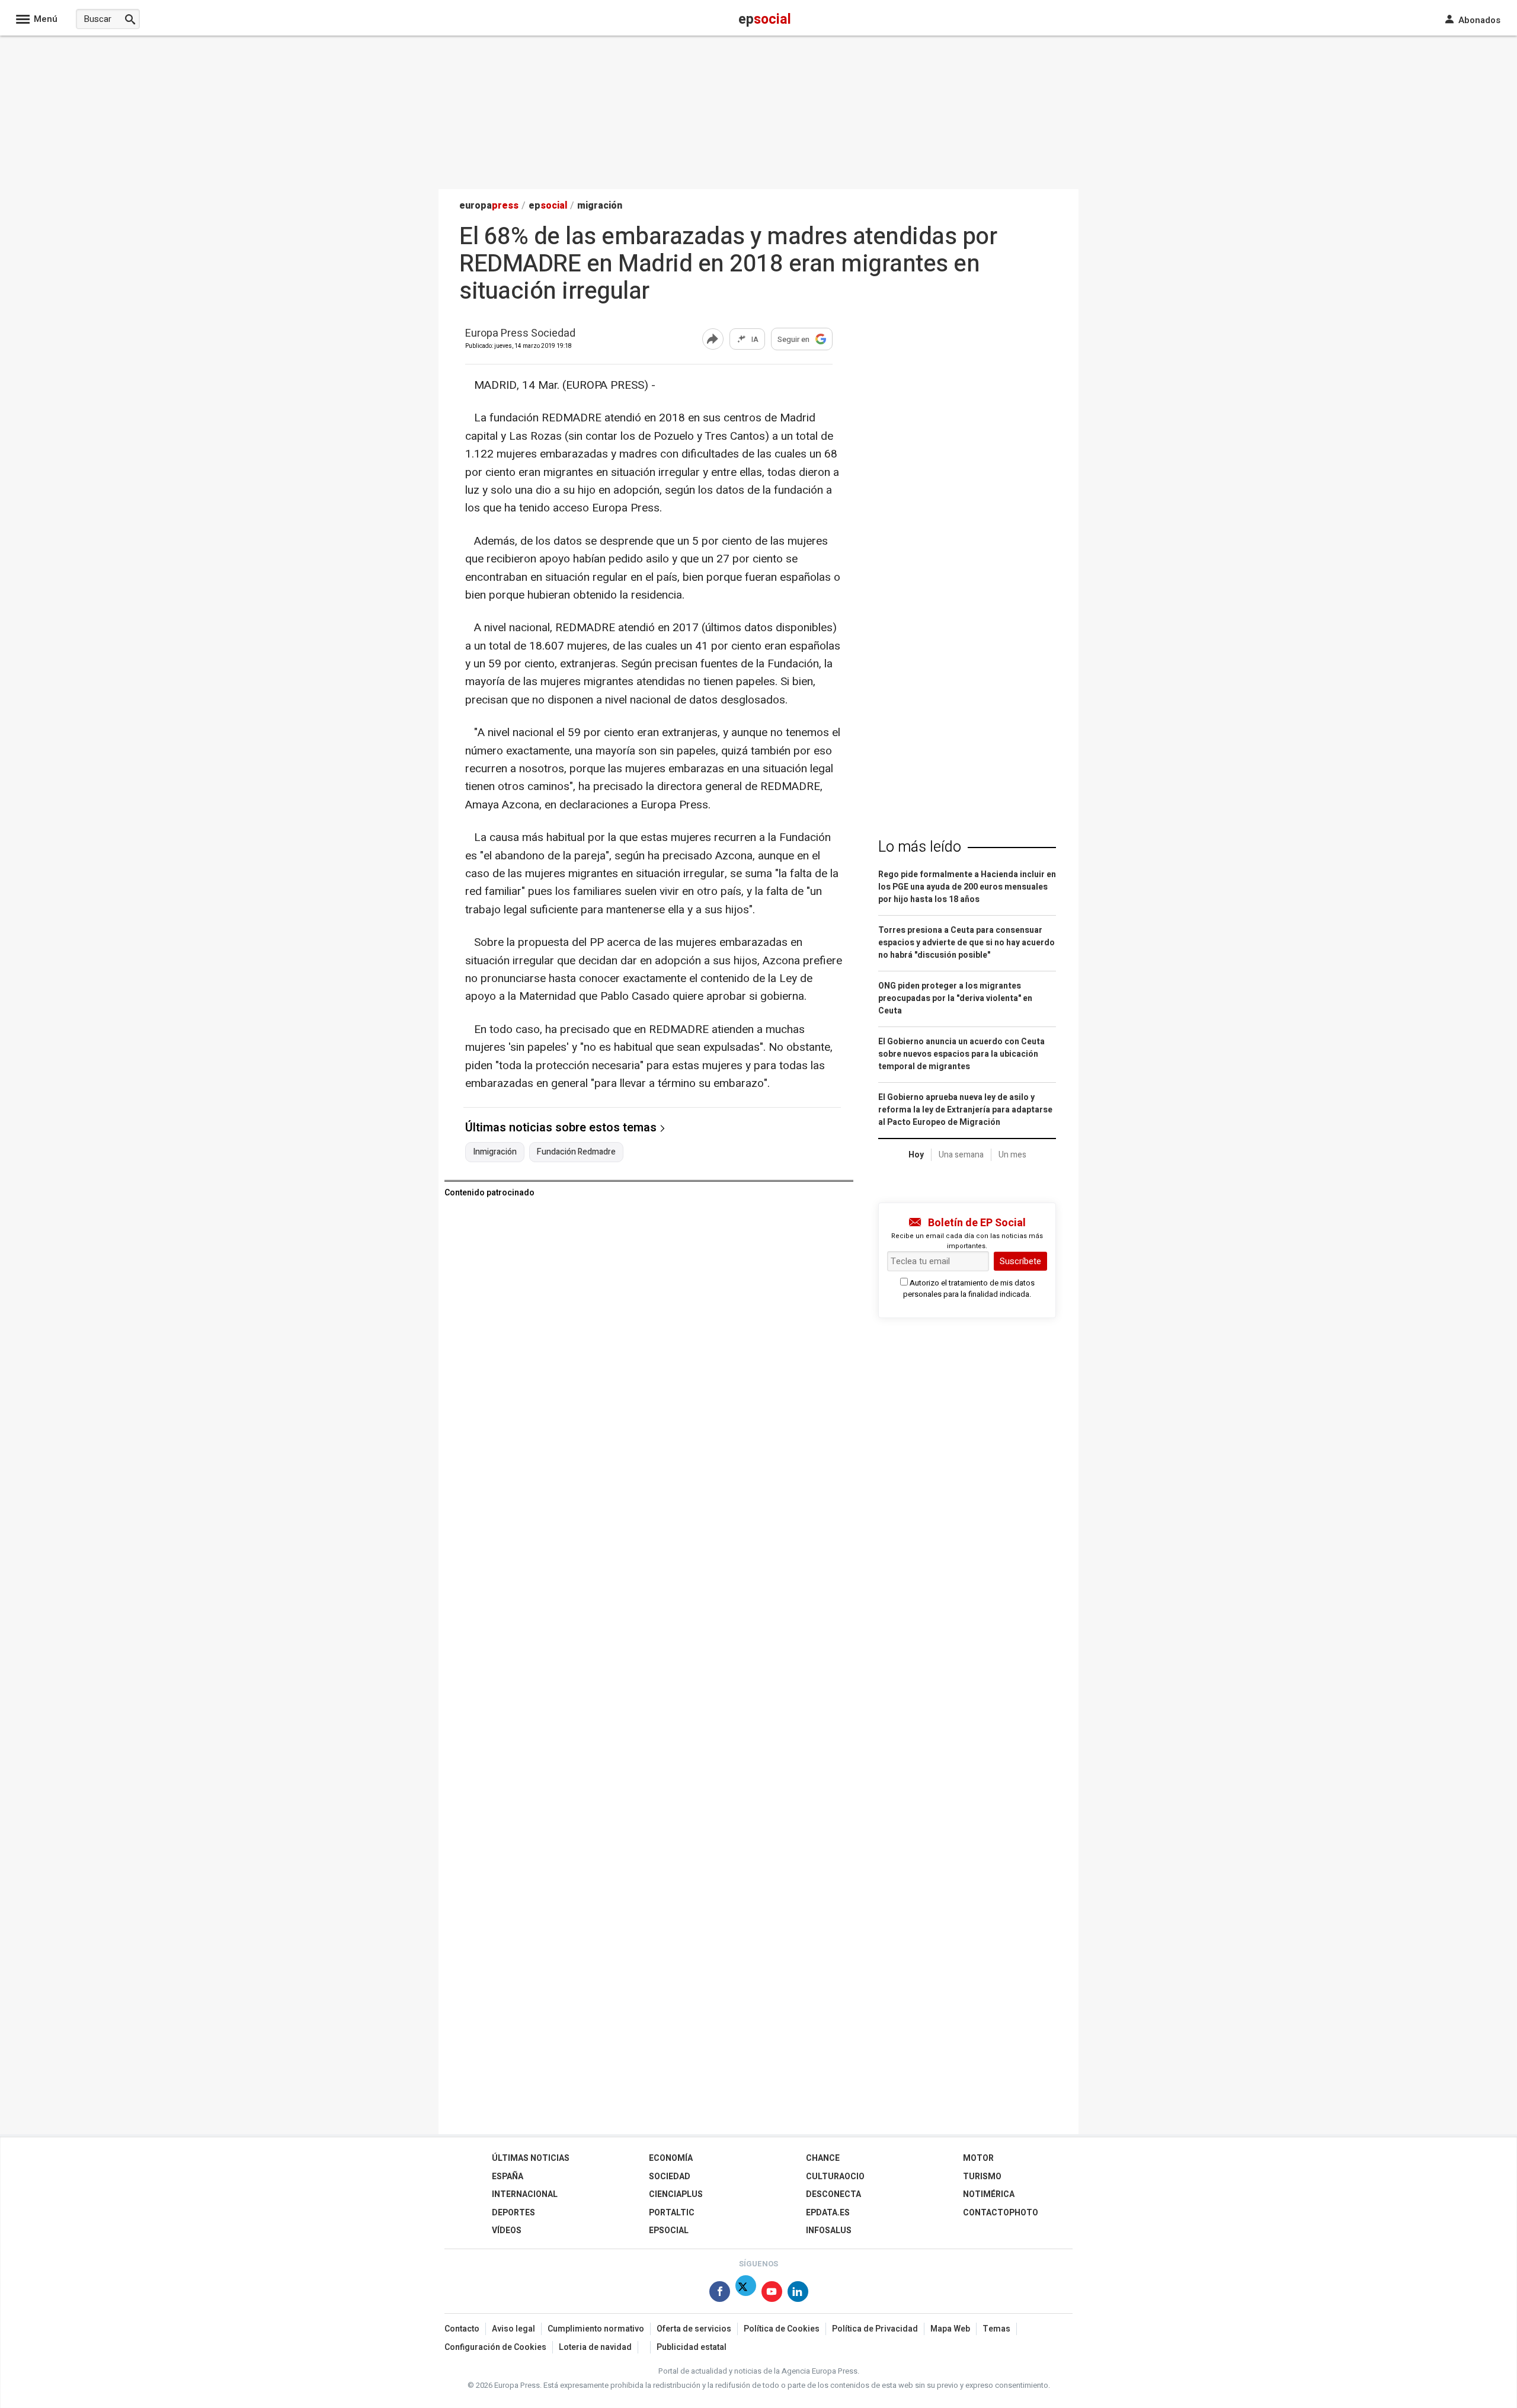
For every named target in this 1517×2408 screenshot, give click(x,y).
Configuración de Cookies (495, 2347)
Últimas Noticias (531, 2158)
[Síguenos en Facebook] (720, 2294)
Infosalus (829, 2230)
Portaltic (672, 2213)
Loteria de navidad (595, 2347)
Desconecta (833, 2194)
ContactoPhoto (1001, 2213)
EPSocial (669, 2230)
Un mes (1012, 1155)
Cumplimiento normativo (596, 2329)
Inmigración (495, 1152)
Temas (996, 2329)
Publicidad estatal (692, 2347)
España (508, 2177)
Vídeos (507, 2230)
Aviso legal (513, 2329)
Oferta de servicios (694, 2329)
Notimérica (989, 2194)
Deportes (513, 2213)
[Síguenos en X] (746, 2294)
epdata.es (828, 2213)
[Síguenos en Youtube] (772, 2294)
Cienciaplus (676, 2194)
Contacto (462, 2329)
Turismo (982, 2177)
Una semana (961, 1155)
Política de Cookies (782, 2329)
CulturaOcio (835, 2177)
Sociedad (670, 2177)
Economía (671, 2158)
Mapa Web (950, 2329)
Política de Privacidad (875, 2329)
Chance (823, 2158)
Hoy (916, 1155)
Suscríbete (1020, 1261)
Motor (978, 2158)
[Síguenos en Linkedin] (798, 2294)
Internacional (525, 2194)
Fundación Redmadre (576, 1152)
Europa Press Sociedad (520, 334)
